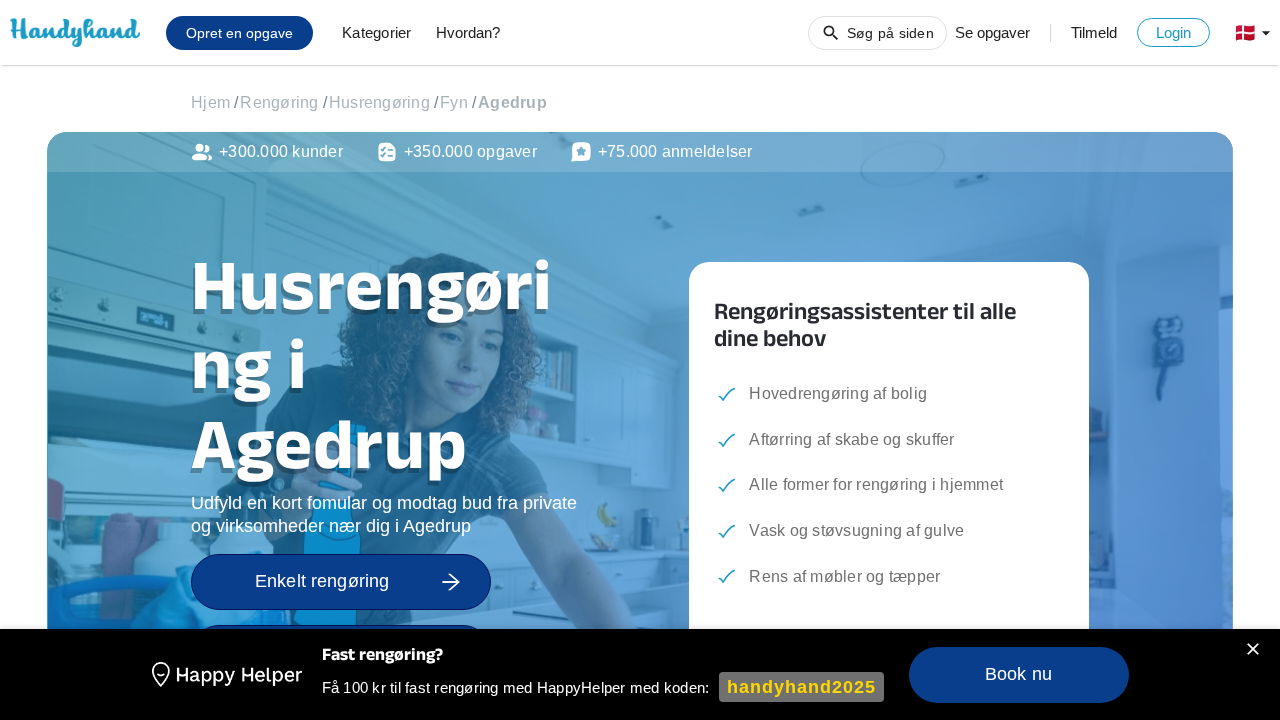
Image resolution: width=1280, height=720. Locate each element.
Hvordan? (468, 32)
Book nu (1018, 674)
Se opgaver (992, 32)
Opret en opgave (239, 33)
